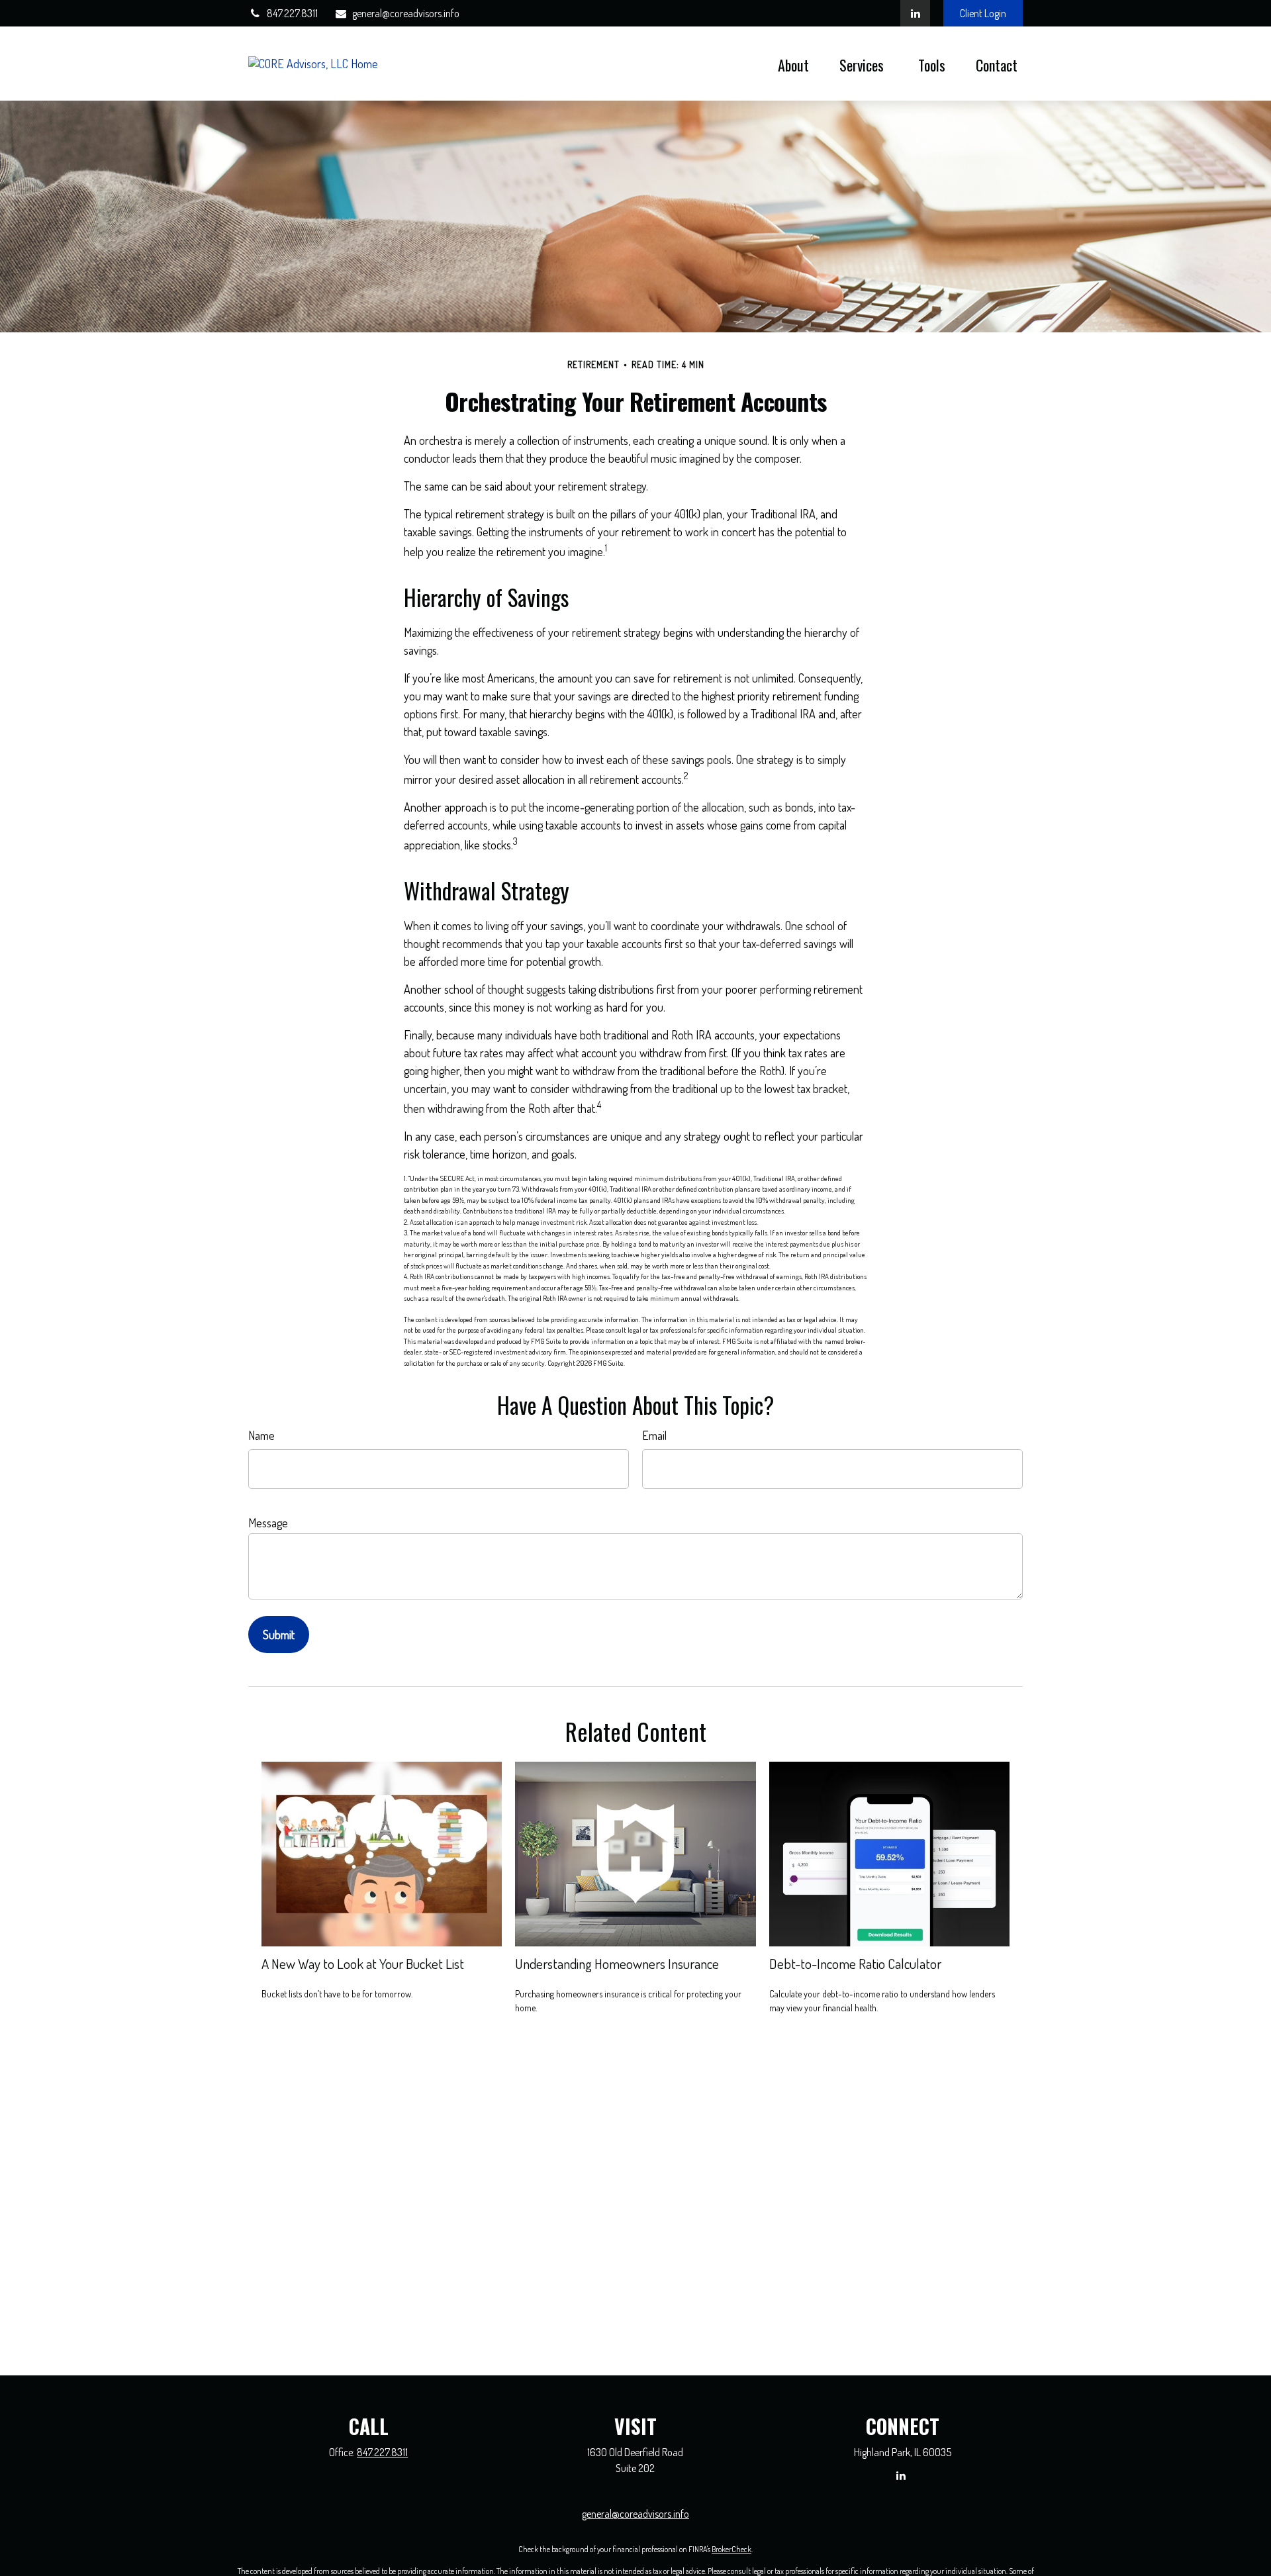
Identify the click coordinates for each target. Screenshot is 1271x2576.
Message (268, 1523)
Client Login (983, 13)
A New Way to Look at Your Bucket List (363, 1963)
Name (261, 1435)
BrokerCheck (731, 2549)
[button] (793, 64)
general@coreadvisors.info (406, 13)
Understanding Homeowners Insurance (617, 1963)
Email (654, 1435)
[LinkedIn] (915, 13)
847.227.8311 (292, 13)
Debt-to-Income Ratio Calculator (855, 1963)
